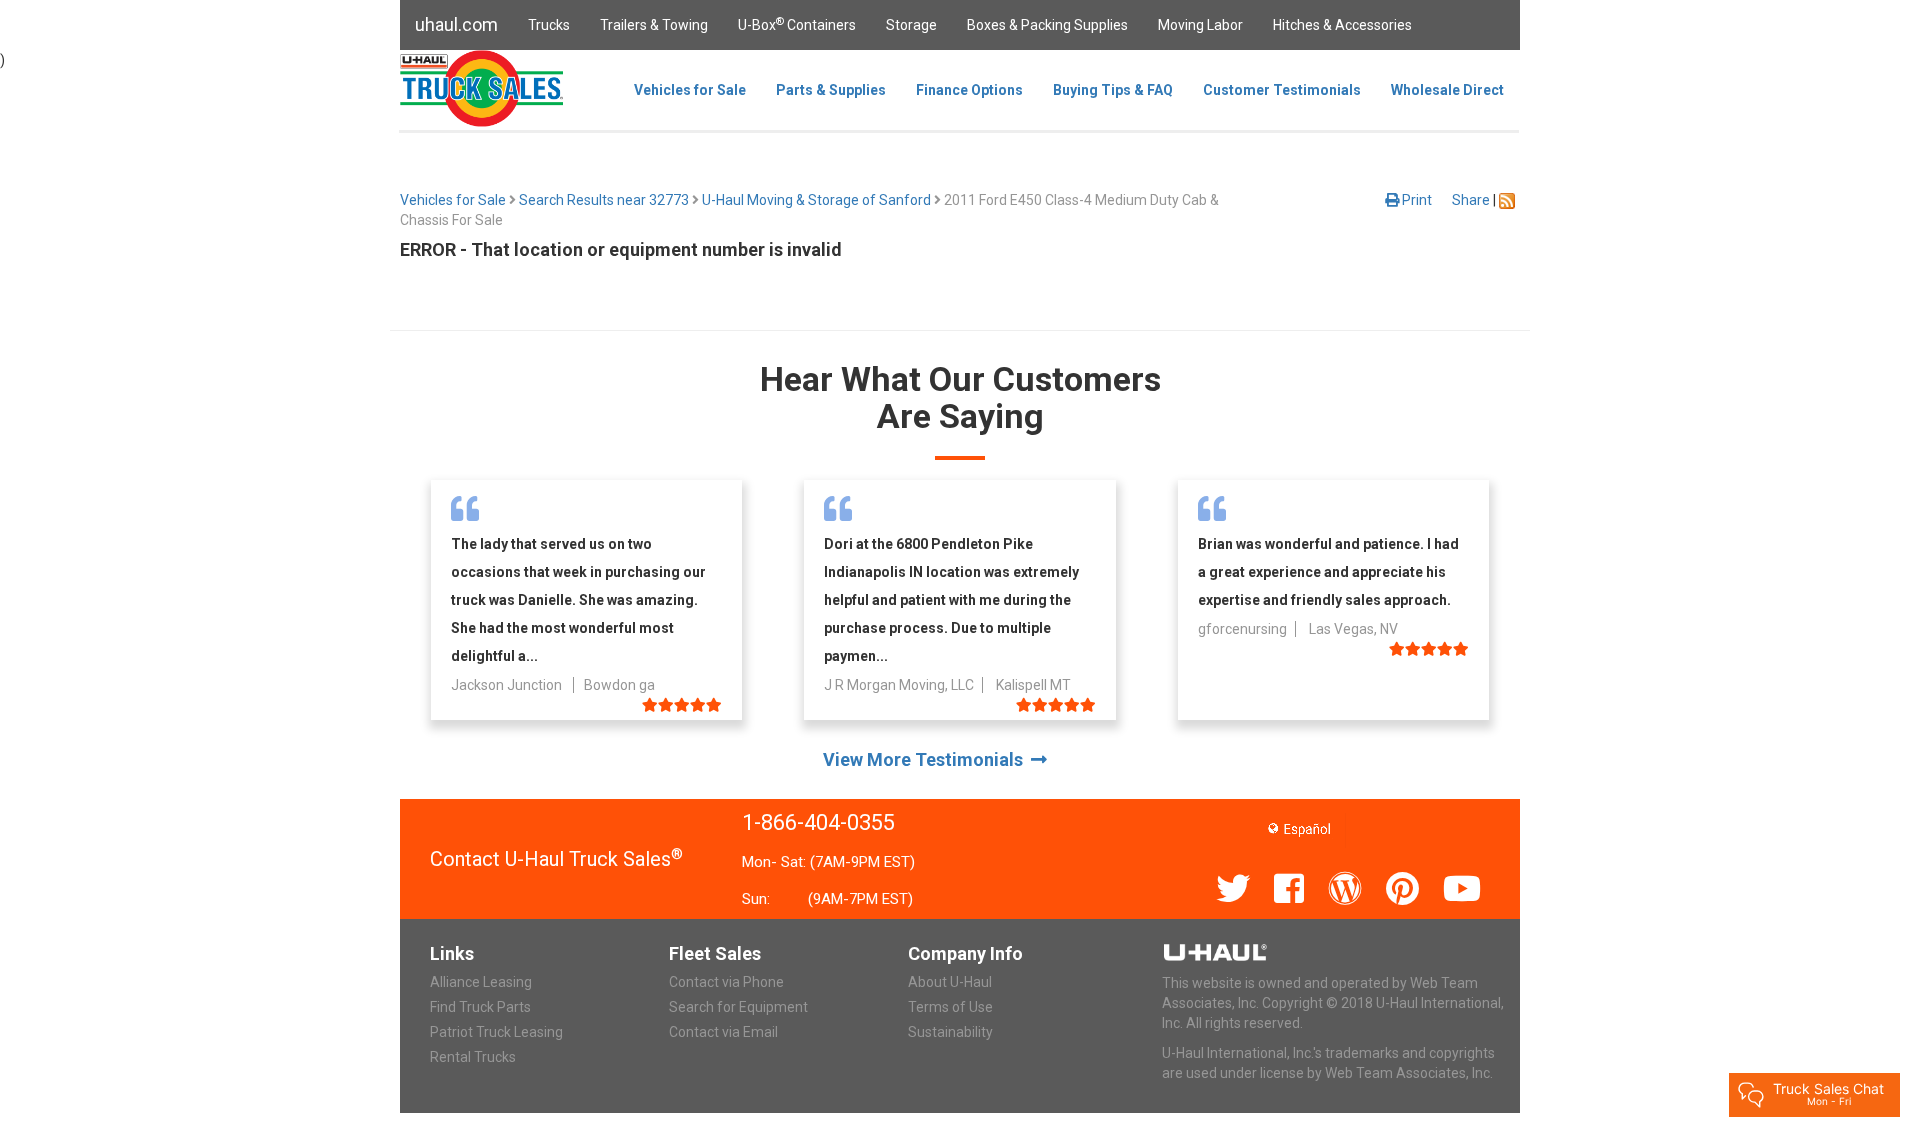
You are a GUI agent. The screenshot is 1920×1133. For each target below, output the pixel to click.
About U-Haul (950, 982)
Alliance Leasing (481, 982)
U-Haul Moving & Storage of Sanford (816, 200)
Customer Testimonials (1282, 90)
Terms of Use (950, 1007)
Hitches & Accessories (1342, 25)
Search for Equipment (738, 1007)
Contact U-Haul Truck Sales (556, 859)
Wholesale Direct (1447, 90)
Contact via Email (723, 1032)
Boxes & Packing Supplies (1047, 25)
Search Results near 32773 (604, 200)
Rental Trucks (473, 1057)
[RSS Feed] (1507, 200)
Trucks (549, 25)
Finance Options (969, 90)
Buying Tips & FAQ (1113, 90)
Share (1471, 200)
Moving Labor (1200, 25)
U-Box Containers (797, 24)
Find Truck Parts (480, 1007)
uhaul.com (456, 24)
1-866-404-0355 (818, 822)
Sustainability (950, 1032)
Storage (911, 25)
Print (1415, 200)
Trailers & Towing (654, 25)
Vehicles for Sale (690, 90)
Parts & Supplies (831, 90)
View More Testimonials (927, 759)
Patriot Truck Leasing (496, 1032)
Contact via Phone (726, 982)
